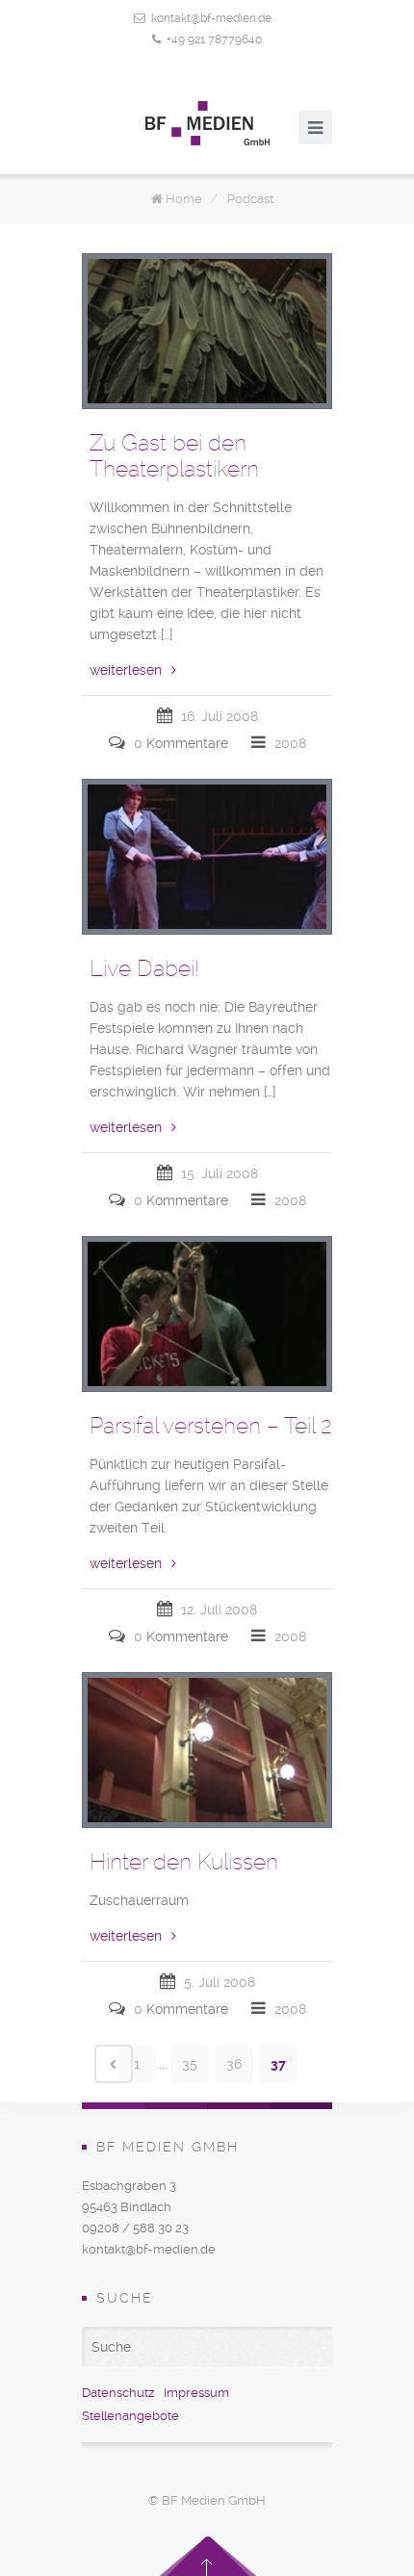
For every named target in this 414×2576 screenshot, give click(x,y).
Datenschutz (118, 2393)
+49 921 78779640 (214, 39)
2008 (290, 743)
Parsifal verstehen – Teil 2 (211, 1426)
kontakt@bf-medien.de (211, 18)
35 (190, 2064)
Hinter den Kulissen (184, 1862)
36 (234, 2064)
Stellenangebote (130, 2416)
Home (184, 199)
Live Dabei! (144, 968)
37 (278, 2064)
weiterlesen (126, 670)
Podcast (250, 199)
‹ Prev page (114, 2064)
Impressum (196, 2393)
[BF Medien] (207, 123)
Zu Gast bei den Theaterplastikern (174, 456)
